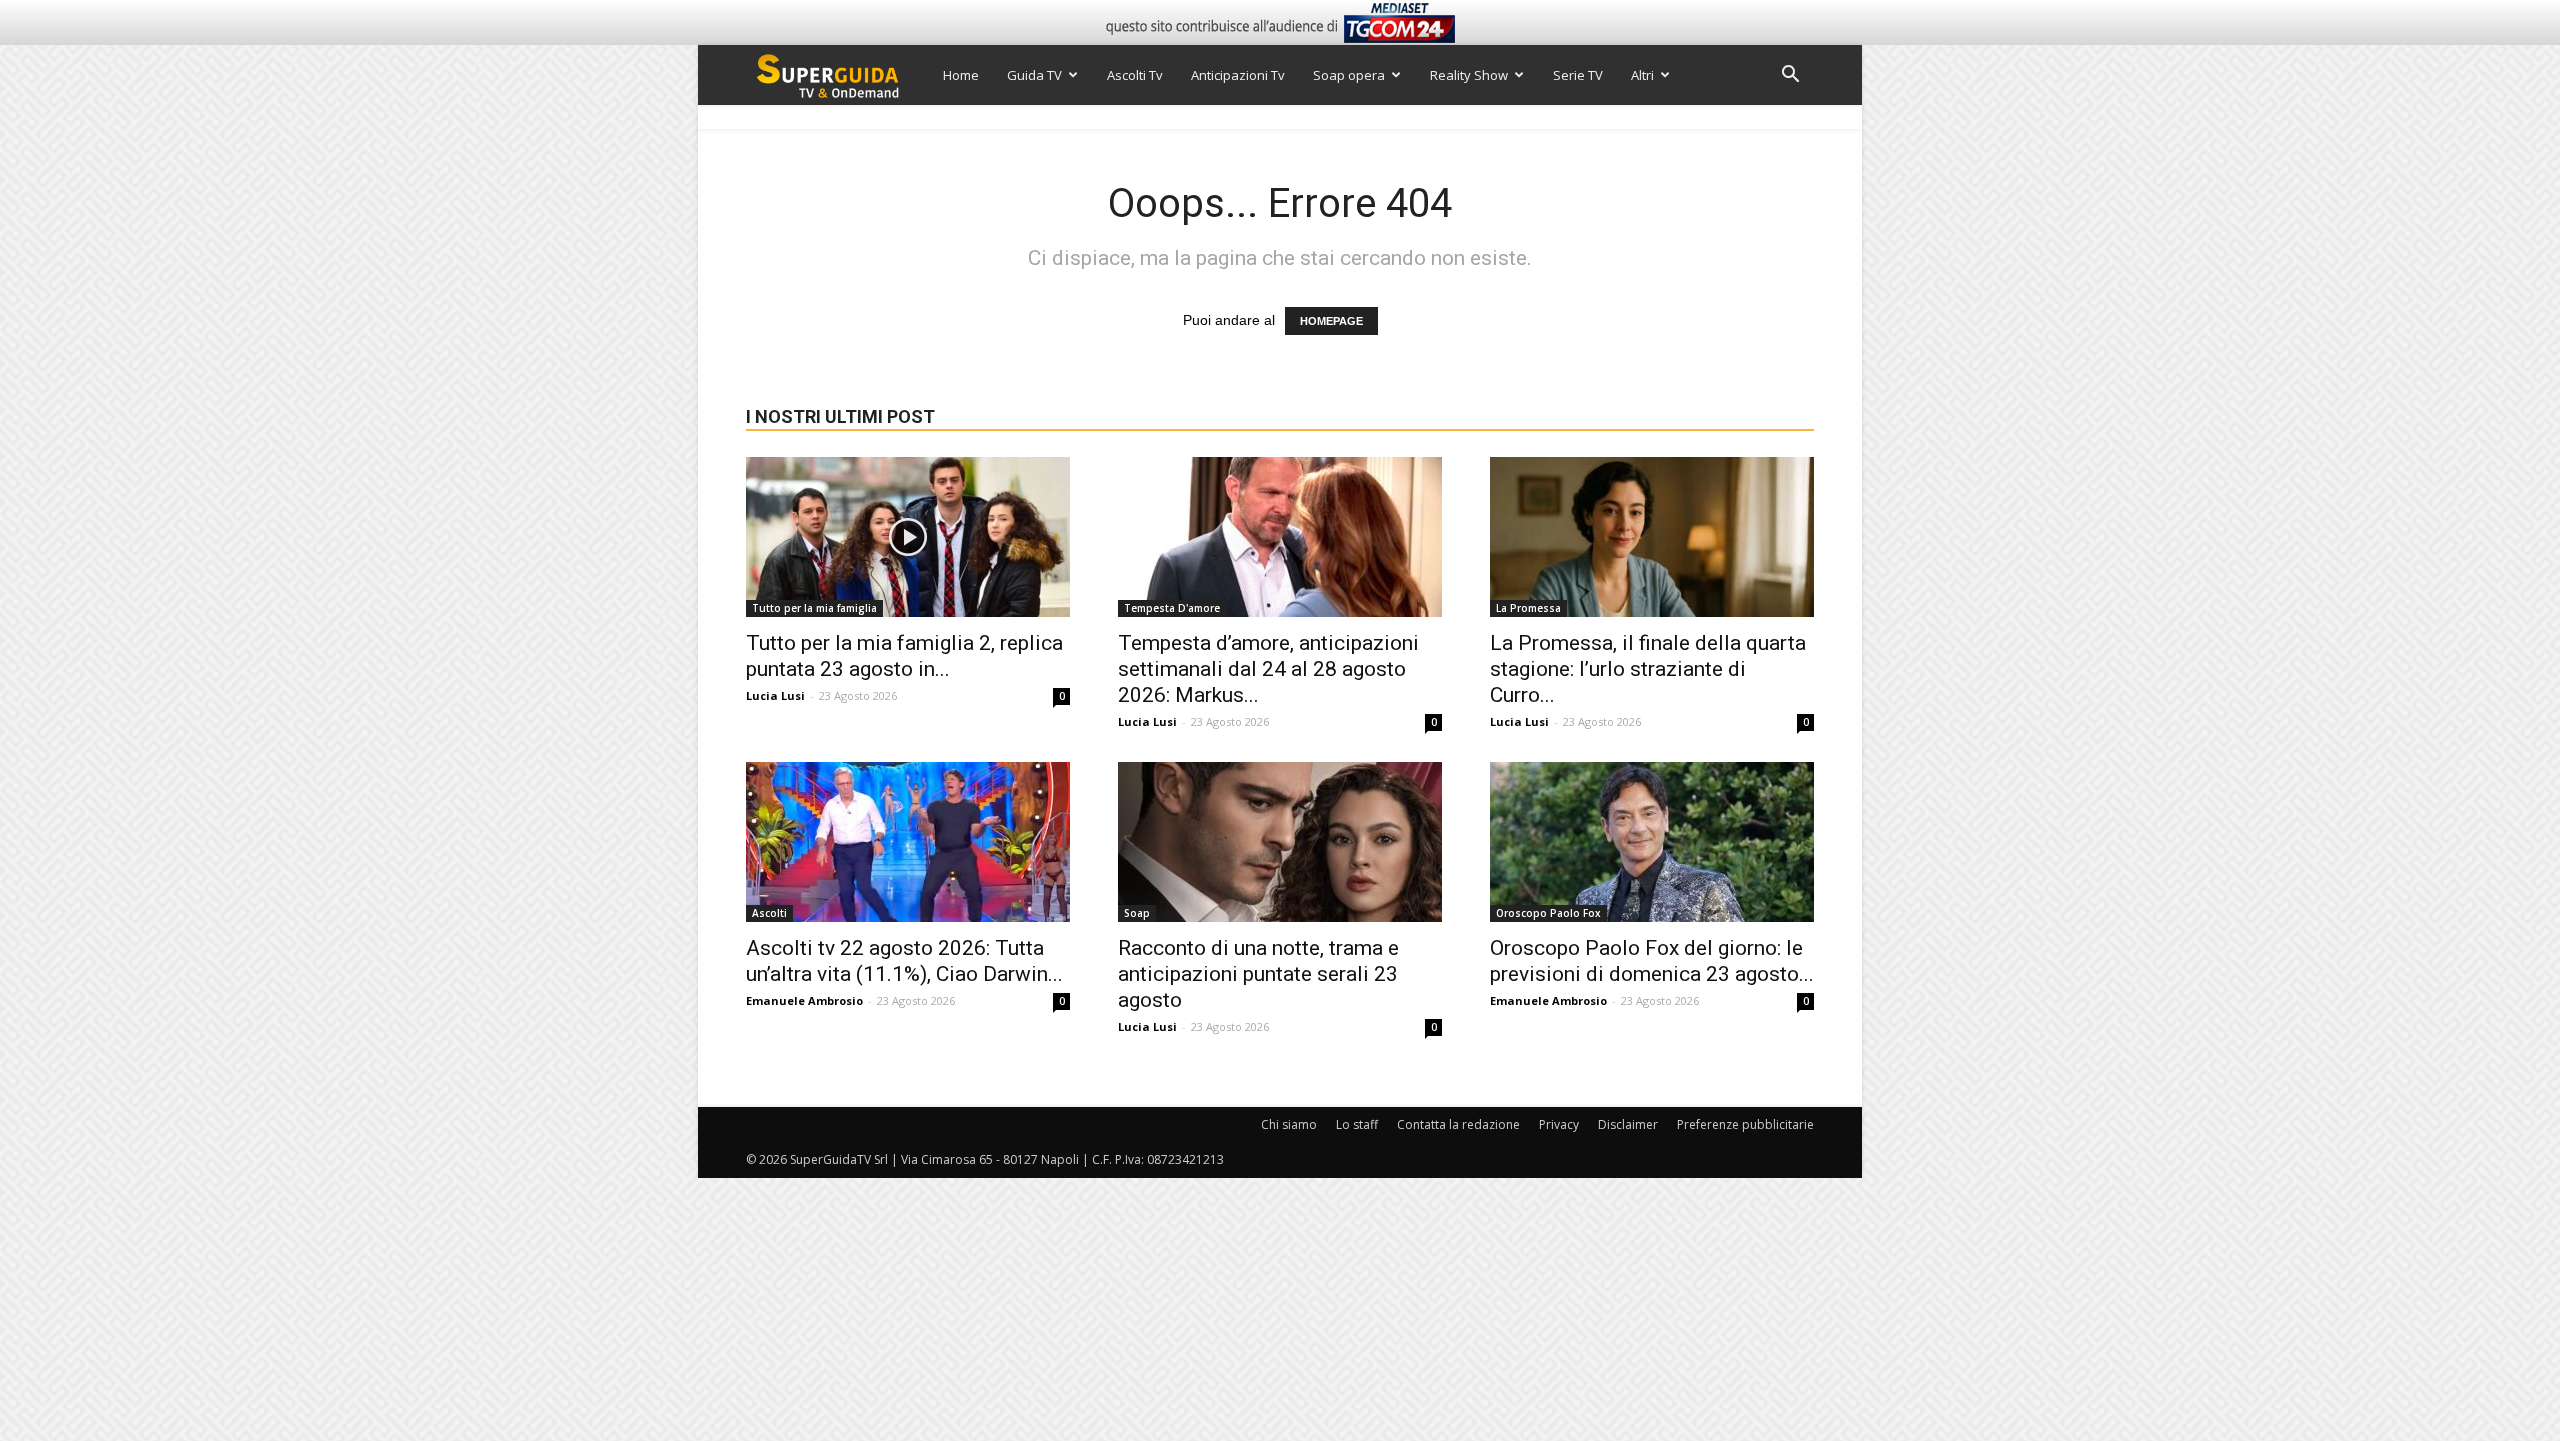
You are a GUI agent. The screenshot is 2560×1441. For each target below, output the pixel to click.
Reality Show (1469, 75)
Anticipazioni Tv (1238, 75)
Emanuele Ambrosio (804, 1000)
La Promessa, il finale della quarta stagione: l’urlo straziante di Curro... (1648, 669)
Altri (1642, 75)
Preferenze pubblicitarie (1745, 1124)
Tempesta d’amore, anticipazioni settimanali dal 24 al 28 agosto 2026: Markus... (1268, 669)
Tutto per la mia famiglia (814, 608)
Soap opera (1349, 75)
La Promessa (1528, 608)
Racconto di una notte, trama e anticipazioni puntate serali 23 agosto (1258, 974)
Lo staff (1357, 1124)
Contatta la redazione (1458, 1124)
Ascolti (769, 913)
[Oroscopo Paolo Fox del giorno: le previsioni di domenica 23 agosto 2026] (1652, 842)
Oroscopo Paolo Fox (1548, 913)
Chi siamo (1289, 1124)
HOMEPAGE (1331, 321)
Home (961, 75)
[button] (1790, 76)
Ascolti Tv (1135, 75)
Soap (1137, 913)
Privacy (1559, 1124)
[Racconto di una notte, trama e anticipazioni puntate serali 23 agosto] (1280, 842)
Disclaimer (1628, 1124)
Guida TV (1034, 75)
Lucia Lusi (775, 695)
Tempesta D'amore (1172, 608)
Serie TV (1578, 75)
